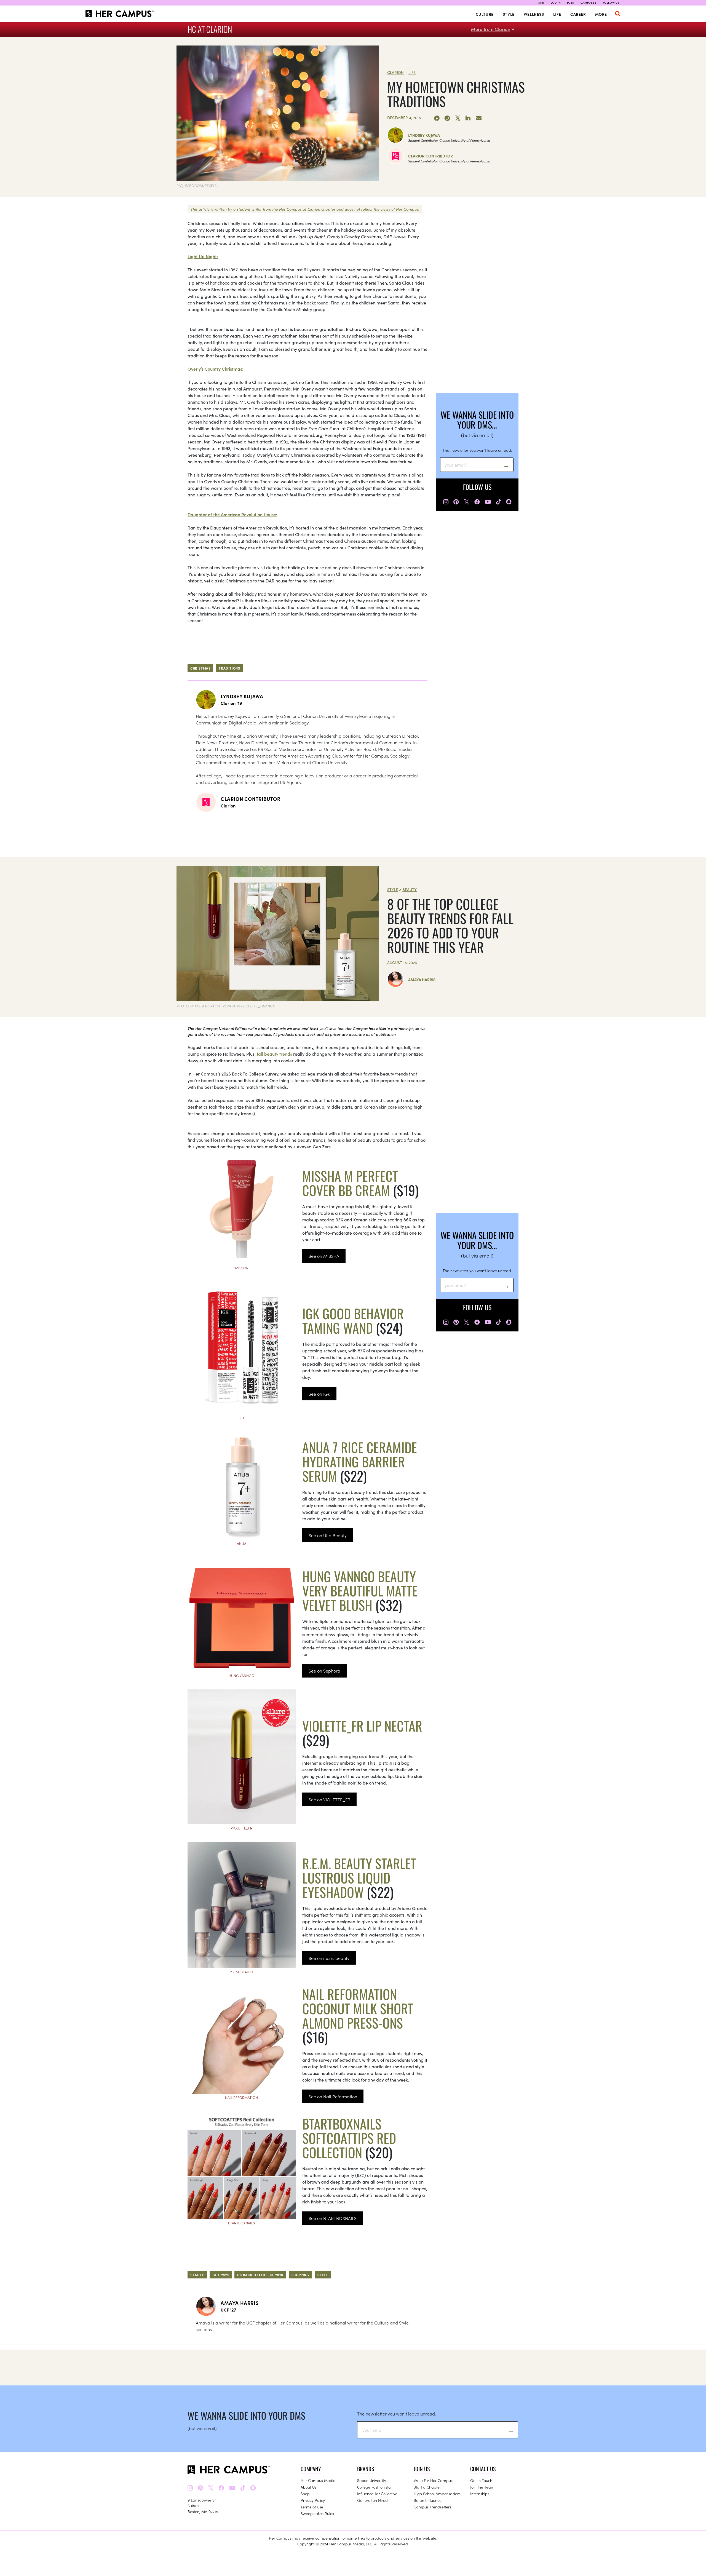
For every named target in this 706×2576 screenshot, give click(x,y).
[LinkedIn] (468, 118)
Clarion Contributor (430, 156)
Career (578, 14)
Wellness (534, 14)
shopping (300, 2275)
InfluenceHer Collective (377, 2494)
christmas (200, 668)
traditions (229, 668)
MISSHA (241, 1268)
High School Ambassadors (437, 2494)
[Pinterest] (447, 118)
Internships (480, 2494)
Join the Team (482, 2487)
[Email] (479, 118)
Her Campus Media (318, 2480)
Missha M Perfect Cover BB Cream (350, 1183)
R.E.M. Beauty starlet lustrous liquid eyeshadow (359, 1878)
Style (509, 14)
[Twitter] (458, 118)
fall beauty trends (274, 1054)
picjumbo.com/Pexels (196, 185)
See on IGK (319, 1394)
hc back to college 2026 (260, 2275)
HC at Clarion (210, 29)
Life (557, 14)
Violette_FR (242, 1828)
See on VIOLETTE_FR (329, 1799)
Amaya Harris (422, 980)
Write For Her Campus (433, 2480)
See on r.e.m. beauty (329, 1958)
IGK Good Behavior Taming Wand (353, 1321)
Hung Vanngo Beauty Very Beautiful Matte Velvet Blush (360, 1591)
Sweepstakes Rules (317, 2513)
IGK (241, 1418)
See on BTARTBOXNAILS (333, 2218)
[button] (618, 14)
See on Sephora (324, 1671)
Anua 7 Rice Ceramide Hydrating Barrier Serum (360, 1461)
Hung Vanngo (241, 1675)
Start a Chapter (427, 2487)
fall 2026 (221, 2275)
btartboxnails (241, 2223)
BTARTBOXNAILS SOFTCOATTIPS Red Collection (349, 2138)
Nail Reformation (241, 2097)
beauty (197, 2275)
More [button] (601, 14)
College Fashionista (374, 2487)
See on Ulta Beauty (328, 1535)
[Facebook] (437, 118)
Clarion (395, 72)
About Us (308, 2487)
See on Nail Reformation (333, 2096)
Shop (305, 2494)
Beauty (410, 889)
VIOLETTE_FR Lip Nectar (362, 1726)
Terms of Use (312, 2507)
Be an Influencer (428, 2500)
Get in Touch (481, 2480)
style (323, 2275)
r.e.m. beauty (242, 1972)
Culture (485, 14)
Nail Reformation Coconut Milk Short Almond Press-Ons (358, 2008)
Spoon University (372, 2480)
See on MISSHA (324, 1256)
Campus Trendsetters (432, 2507)
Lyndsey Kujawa (424, 135)
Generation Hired (372, 2500)
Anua (242, 1543)
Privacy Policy (313, 2500)
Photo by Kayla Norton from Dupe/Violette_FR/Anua (226, 1006)
